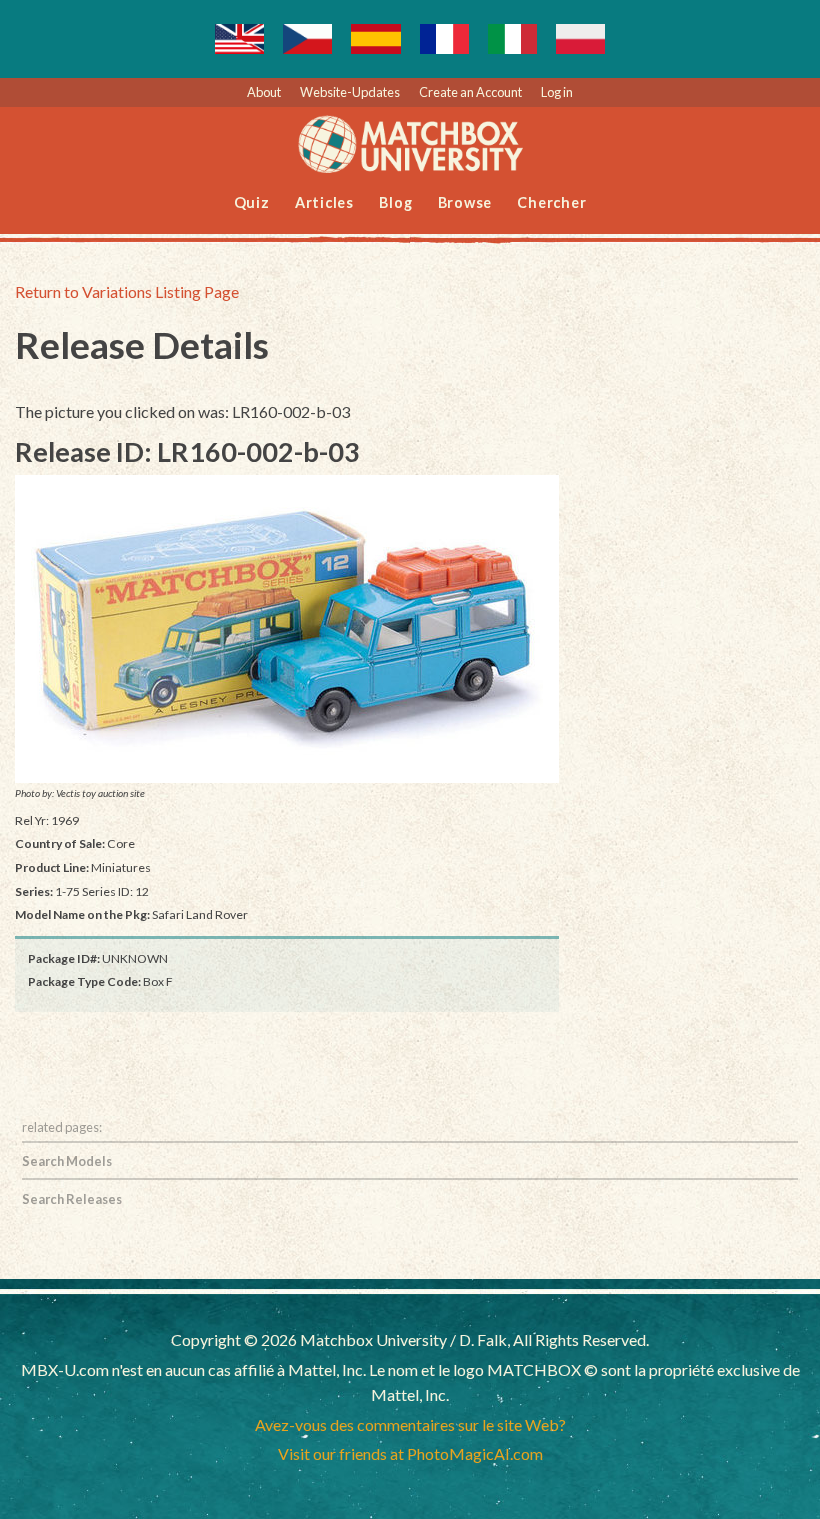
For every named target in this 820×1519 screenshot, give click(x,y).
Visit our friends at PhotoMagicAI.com (410, 1453)
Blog (395, 202)
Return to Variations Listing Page (127, 291)
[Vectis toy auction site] (287, 629)
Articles (324, 202)
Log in (557, 92)
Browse (465, 202)
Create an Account (470, 92)
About (264, 92)
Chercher (551, 202)
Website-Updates (350, 92)
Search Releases (72, 1199)
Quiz (252, 202)
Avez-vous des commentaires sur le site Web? (410, 1424)
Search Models (67, 1161)
